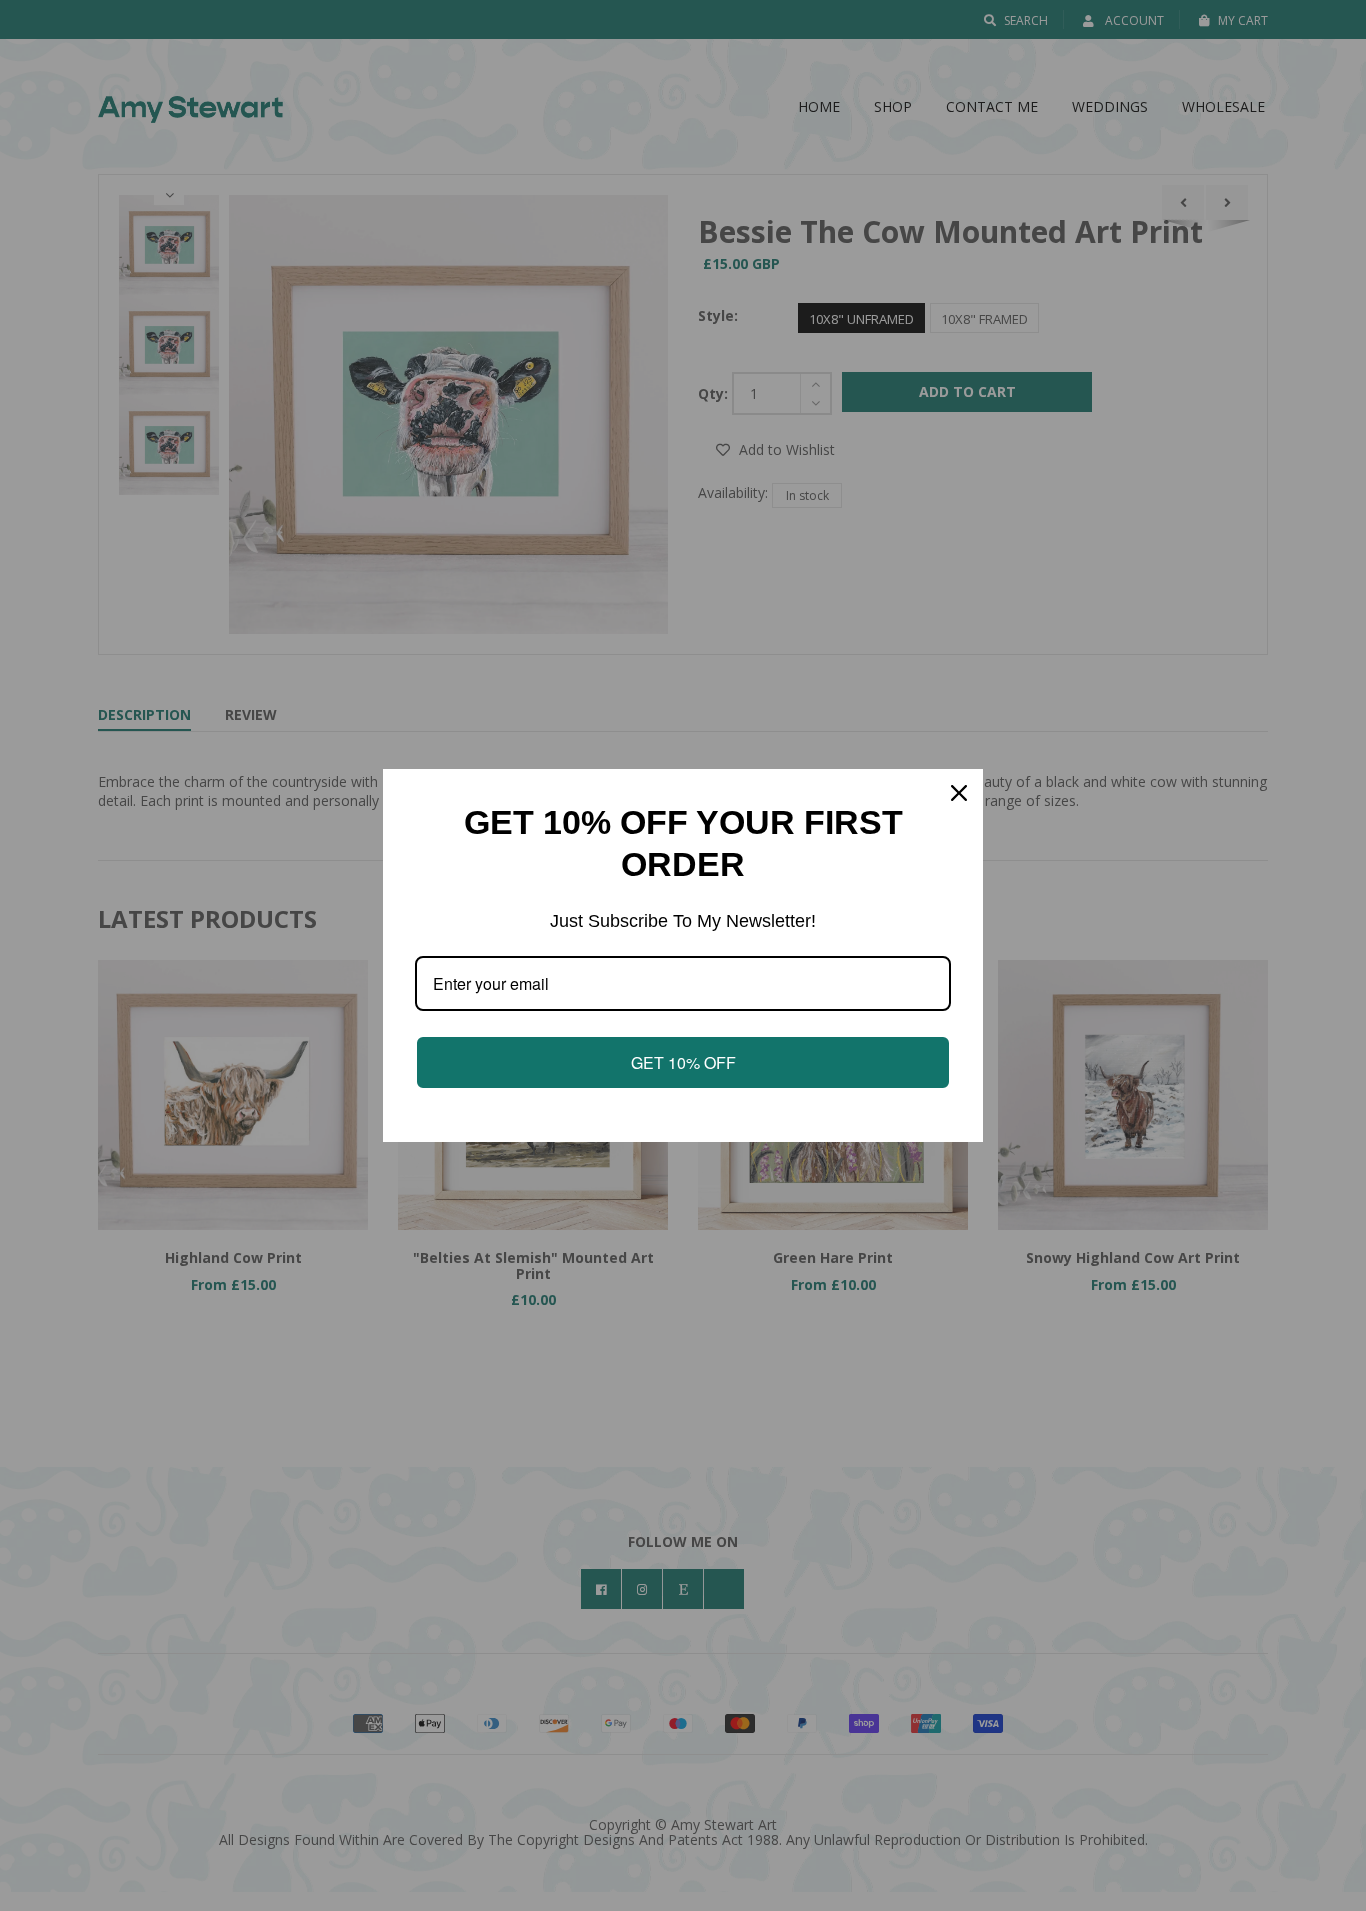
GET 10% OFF (683, 1062)
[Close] (959, 793)
